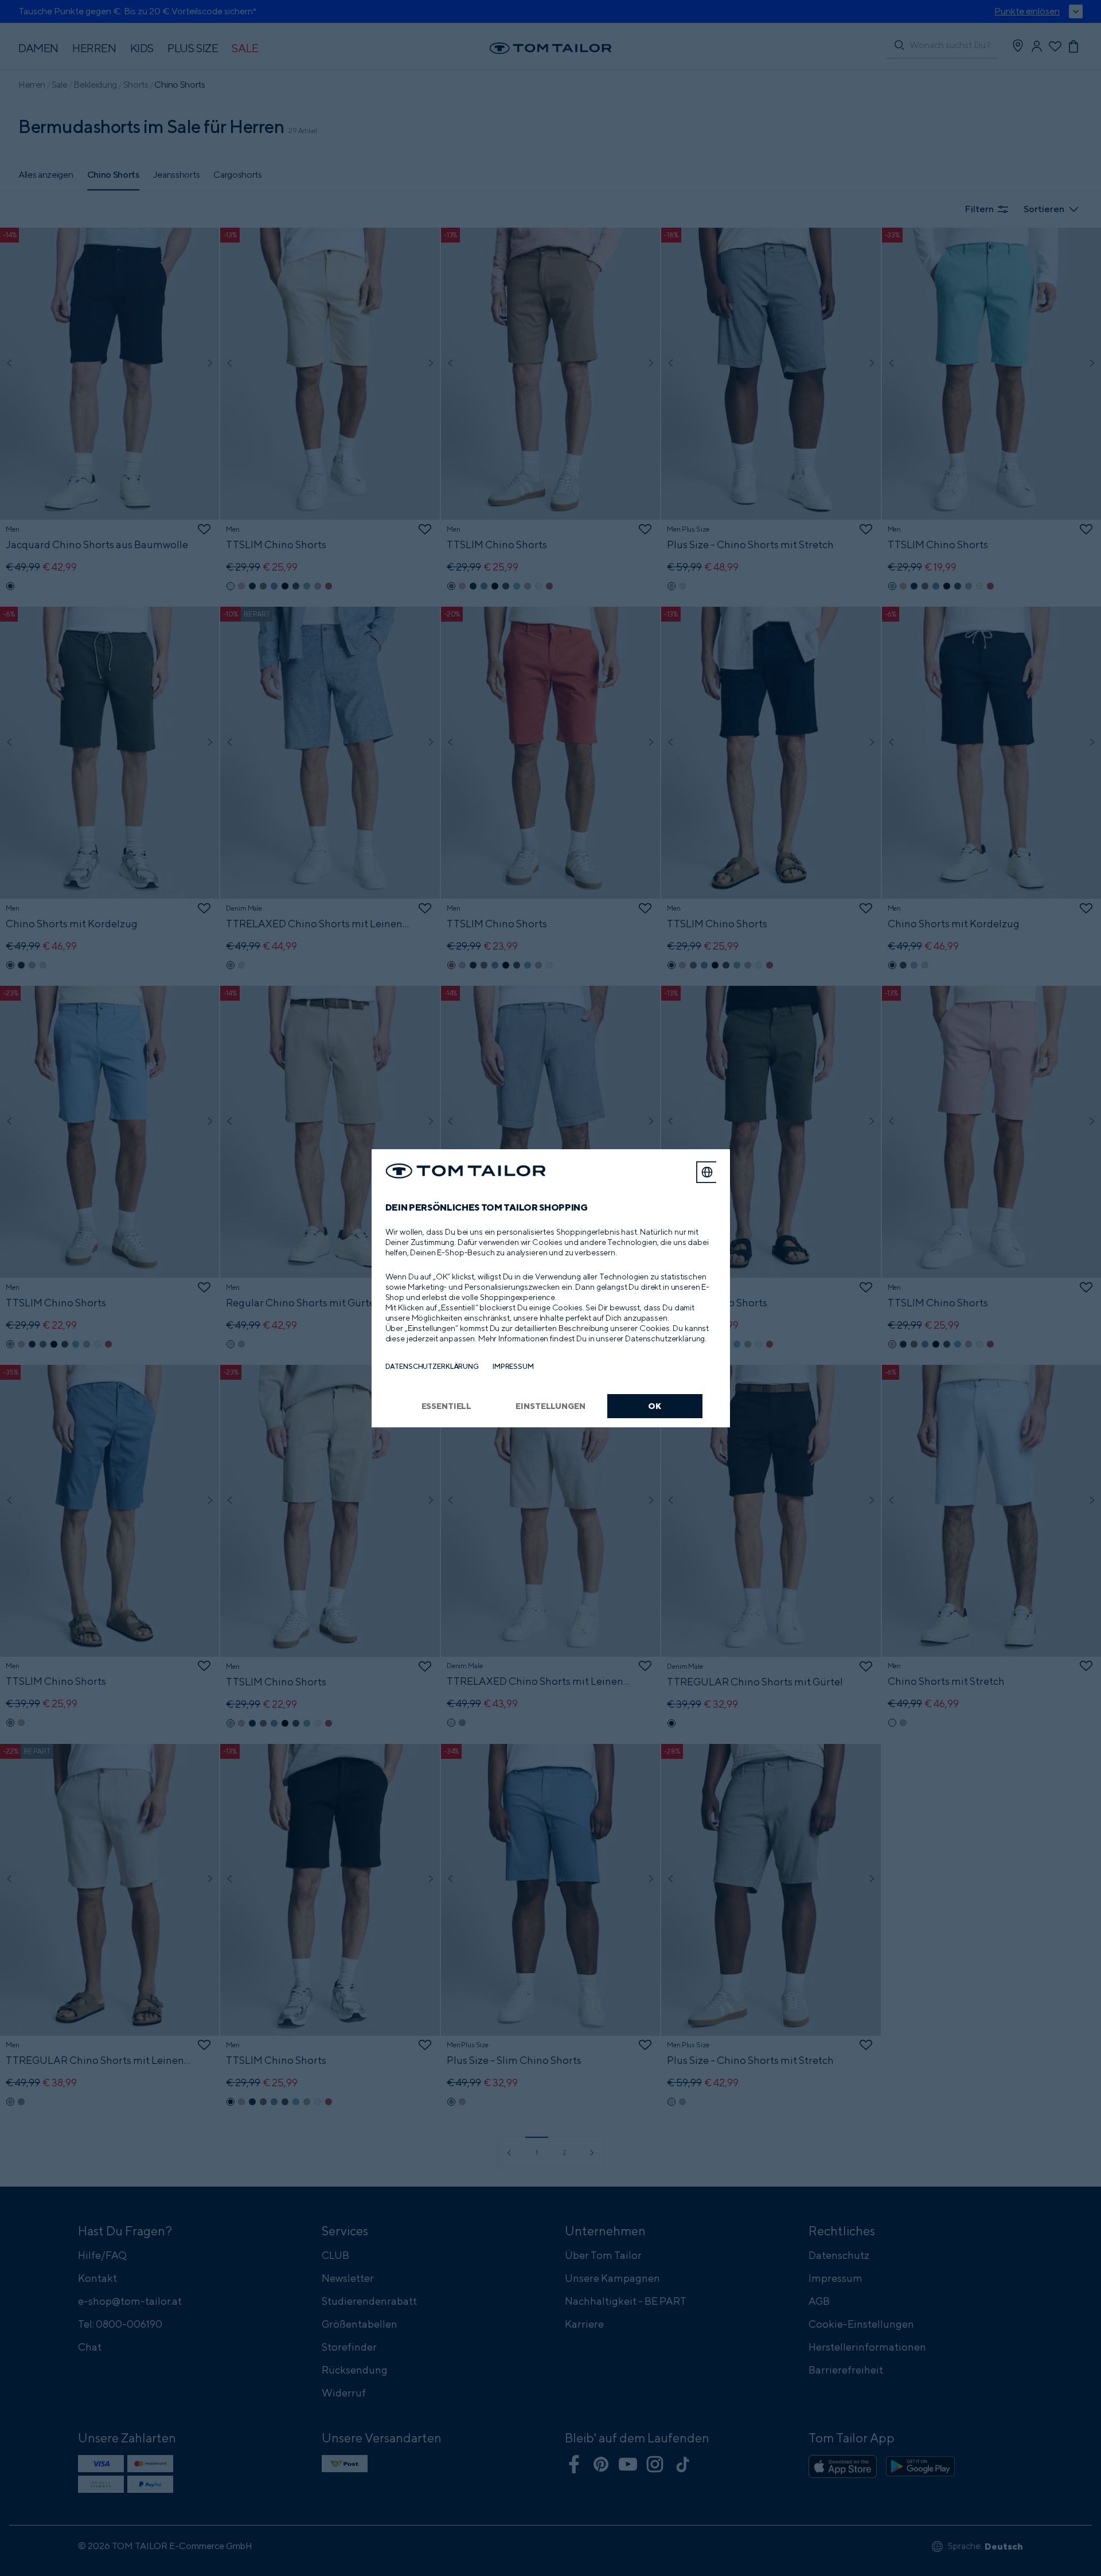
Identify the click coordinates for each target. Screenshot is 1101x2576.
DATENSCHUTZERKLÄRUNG (432, 1366)
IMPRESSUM (513, 1366)
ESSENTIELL (447, 1406)
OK (655, 1406)
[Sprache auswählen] (707, 1172)
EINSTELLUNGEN (550, 1406)
